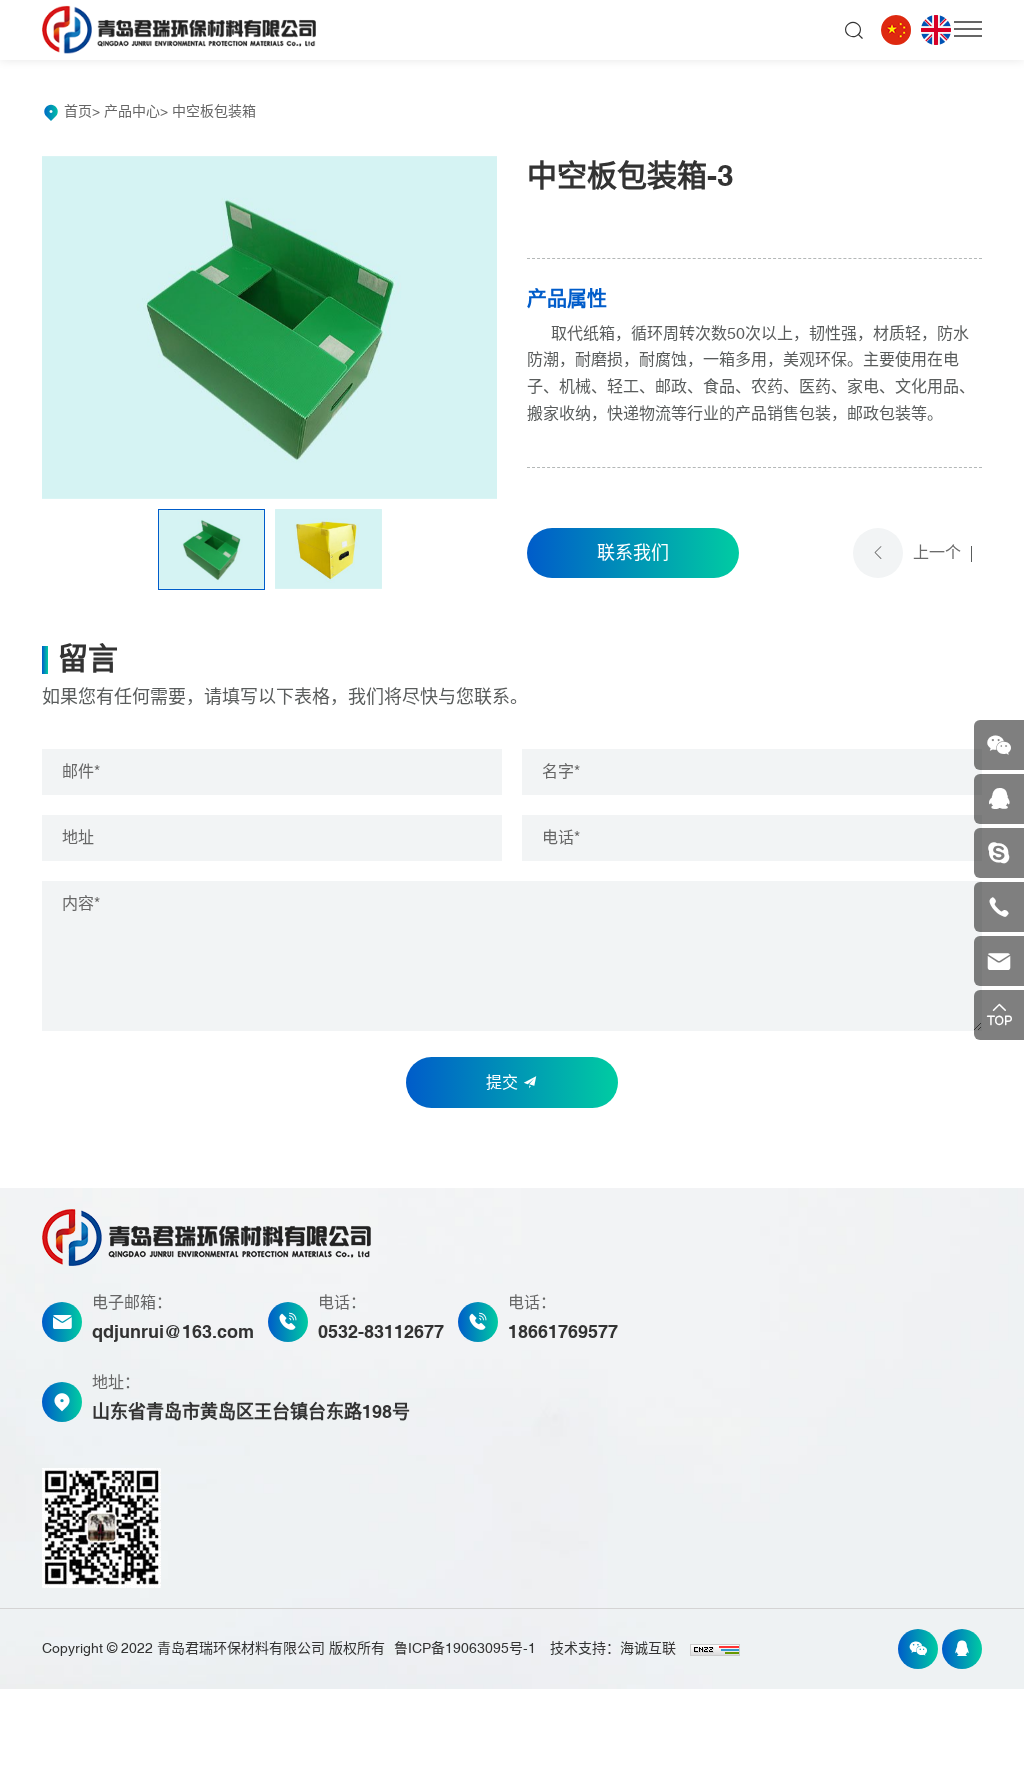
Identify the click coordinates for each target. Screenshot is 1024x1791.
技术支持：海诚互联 (613, 1648)
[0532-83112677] (999, 907)
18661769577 (563, 1332)
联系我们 (633, 553)
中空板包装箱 (214, 111)
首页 (78, 111)
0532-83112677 (381, 1332)
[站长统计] (715, 1648)
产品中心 (132, 111)
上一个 (937, 553)
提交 (504, 1083)
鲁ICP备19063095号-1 (465, 1648)
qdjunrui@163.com (173, 1332)
